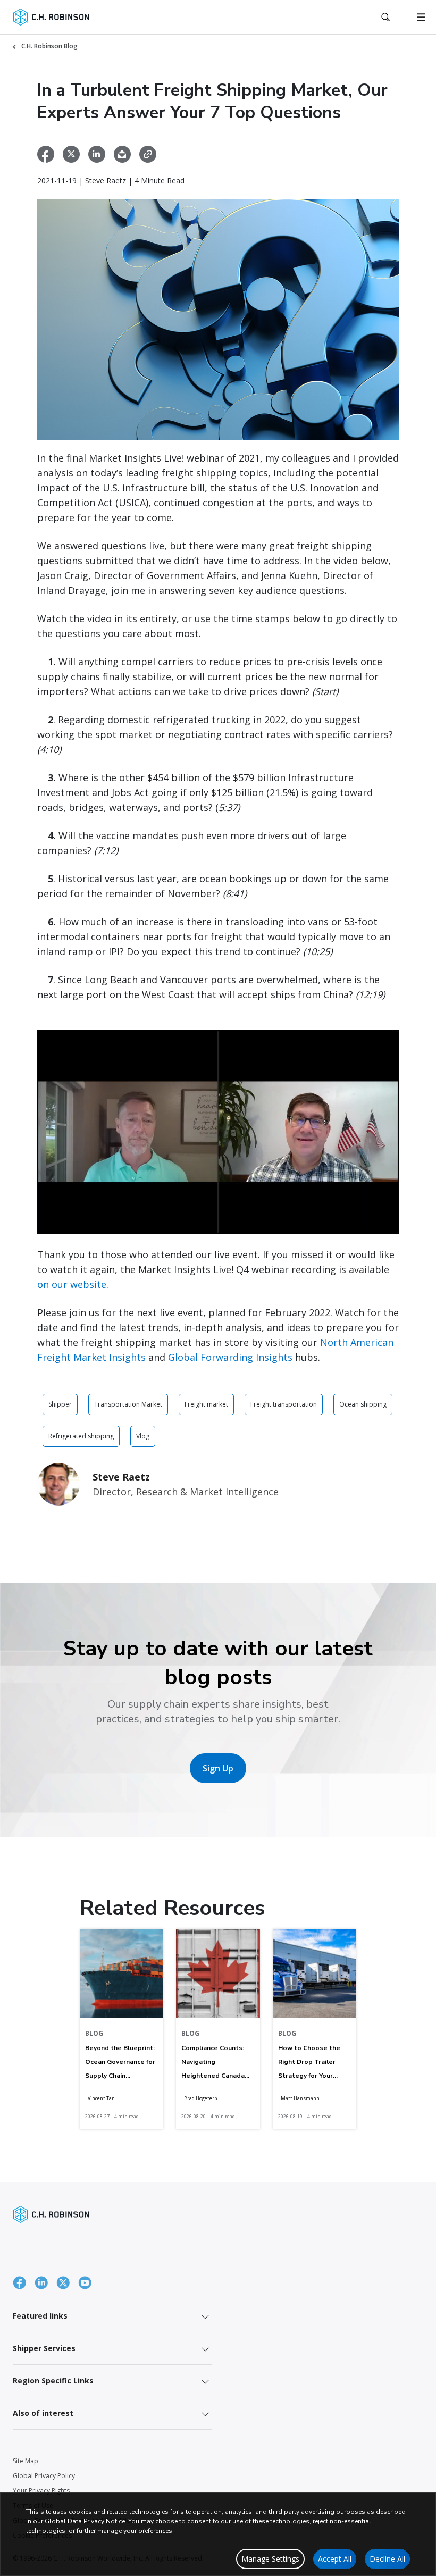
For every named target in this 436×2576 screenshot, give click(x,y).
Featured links (40, 2316)
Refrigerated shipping (81, 1436)
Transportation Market (128, 1404)
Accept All (335, 2559)
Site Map (26, 2461)
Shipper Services (44, 2348)
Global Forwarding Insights (230, 1357)
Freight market (206, 1404)
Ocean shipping (363, 1404)
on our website (72, 1284)
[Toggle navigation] (421, 17)
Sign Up (218, 1768)
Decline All (387, 2559)
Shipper (60, 1404)
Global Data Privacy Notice (85, 2521)
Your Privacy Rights (41, 2491)
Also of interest (43, 2413)
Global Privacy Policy (44, 2476)
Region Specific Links (53, 2381)
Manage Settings (270, 2559)
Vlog (143, 1436)
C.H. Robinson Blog (49, 46)
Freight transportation (284, 1404)
